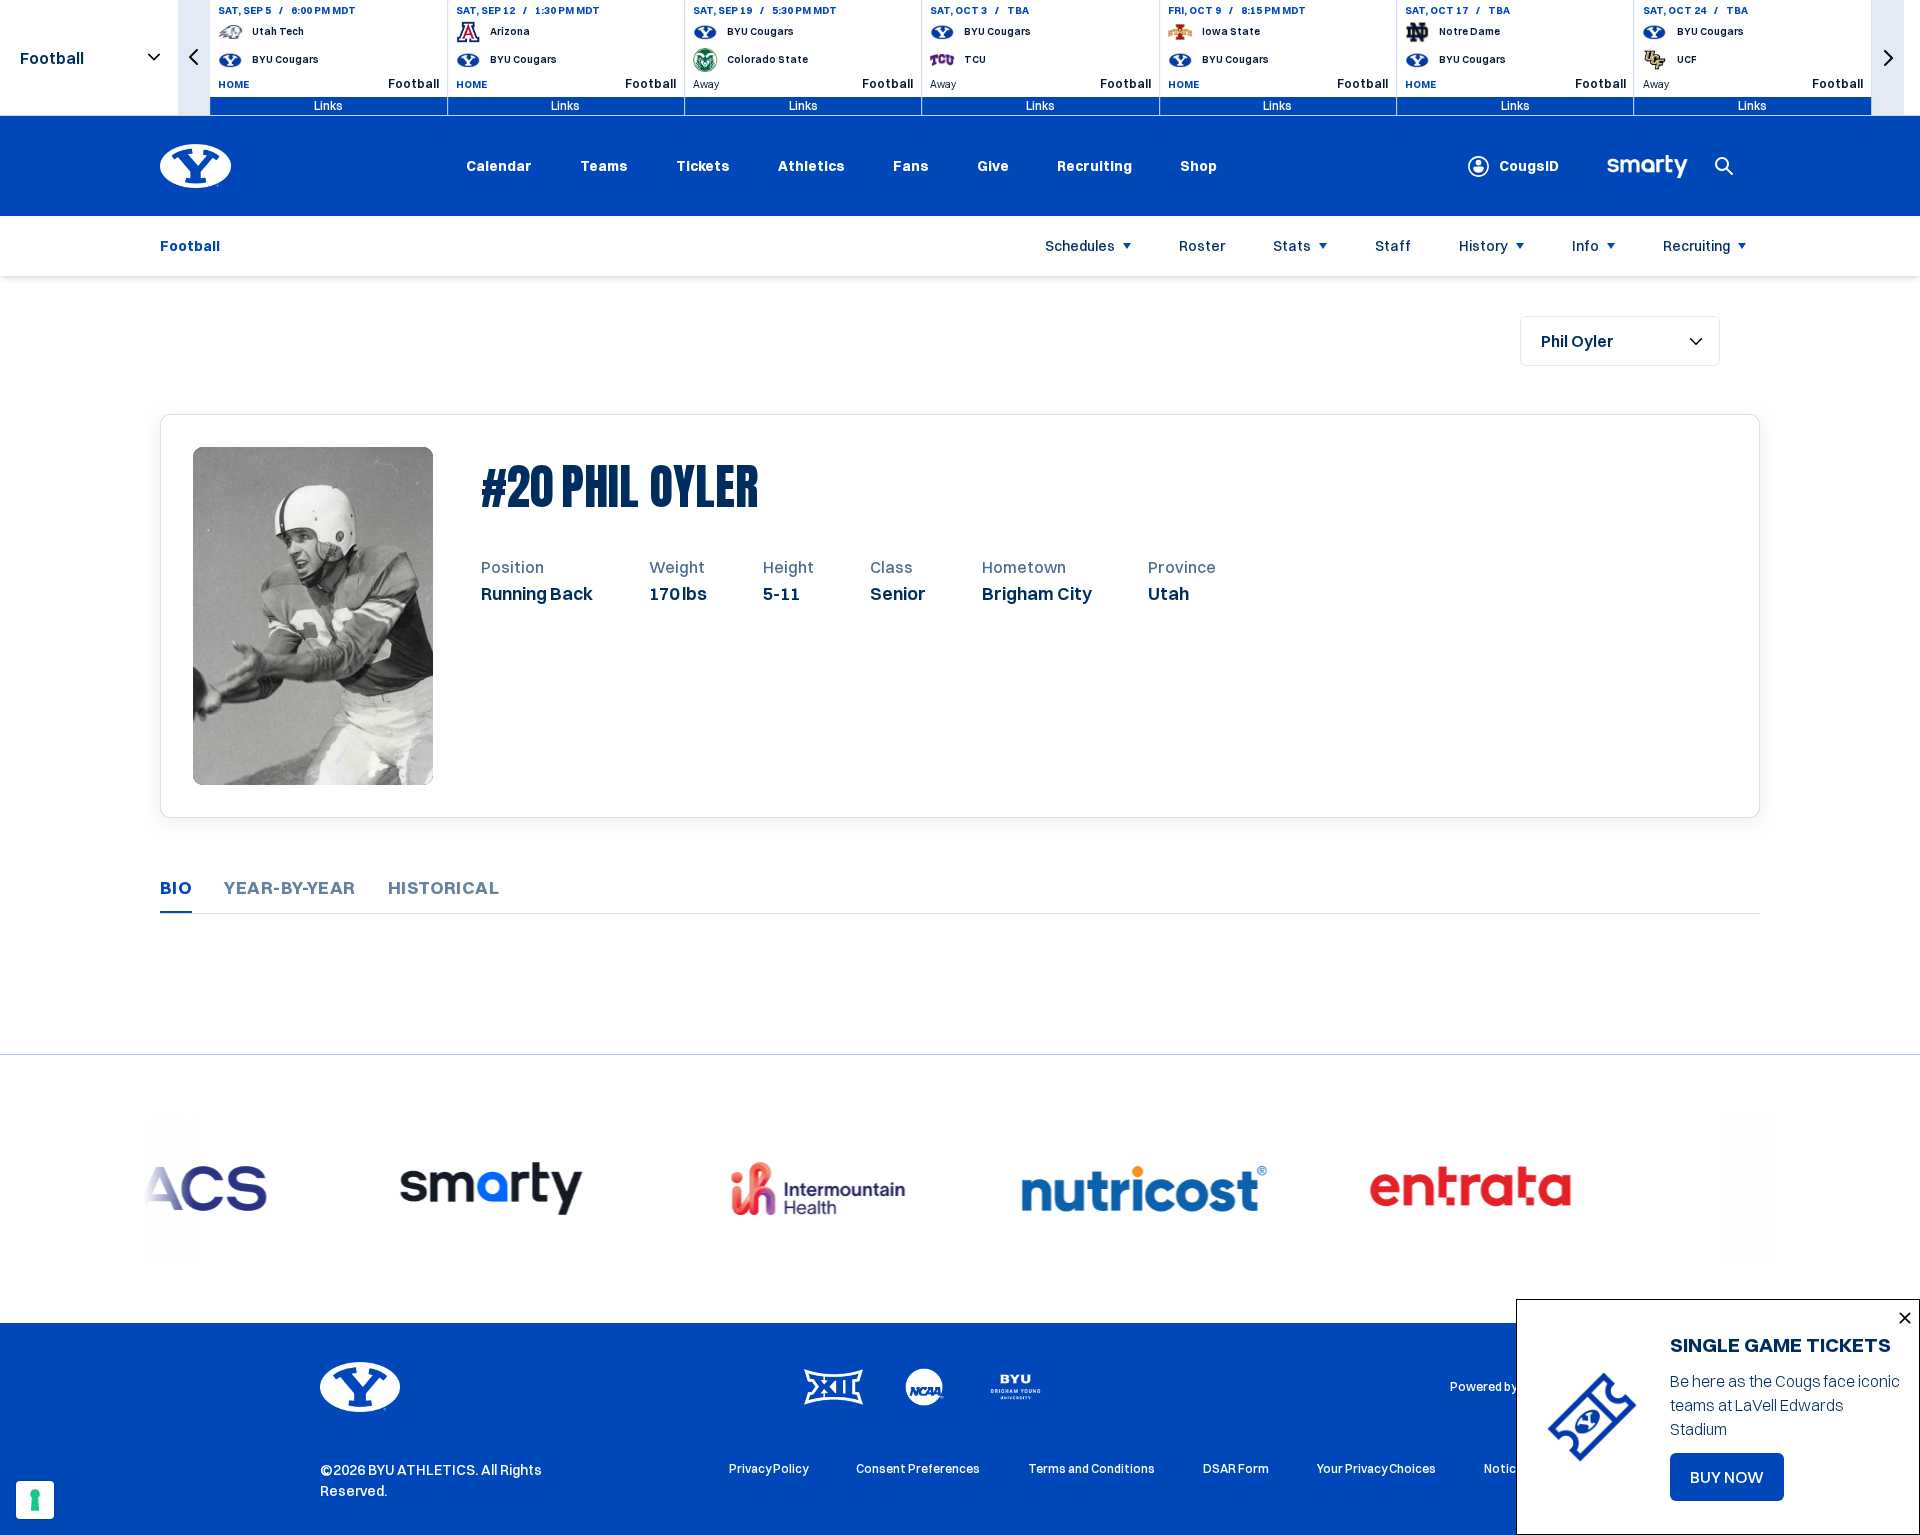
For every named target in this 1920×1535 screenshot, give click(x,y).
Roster (1202, 246)
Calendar (499, 166)
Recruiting (1094, 166)
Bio (176, 887)
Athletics (811, 166)
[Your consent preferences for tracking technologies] (35, 1500)
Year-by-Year (289, 887)
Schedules (1080, 246)
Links (328, 105)
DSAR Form (1236, 1468)
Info (1585, 246)
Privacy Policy (768, 1468)
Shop (1198, 165)
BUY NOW (1737, 1483)
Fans (911, 166)
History (1483, 246)
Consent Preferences (918, 1468)
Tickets (703, 166)
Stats (1292, 246)
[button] (194, 57)
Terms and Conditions (1091, 1468)
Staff (1393, 246)
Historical (444, 887)
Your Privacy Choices (1376, 1468)
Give (993, 166)
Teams (604, 166)
